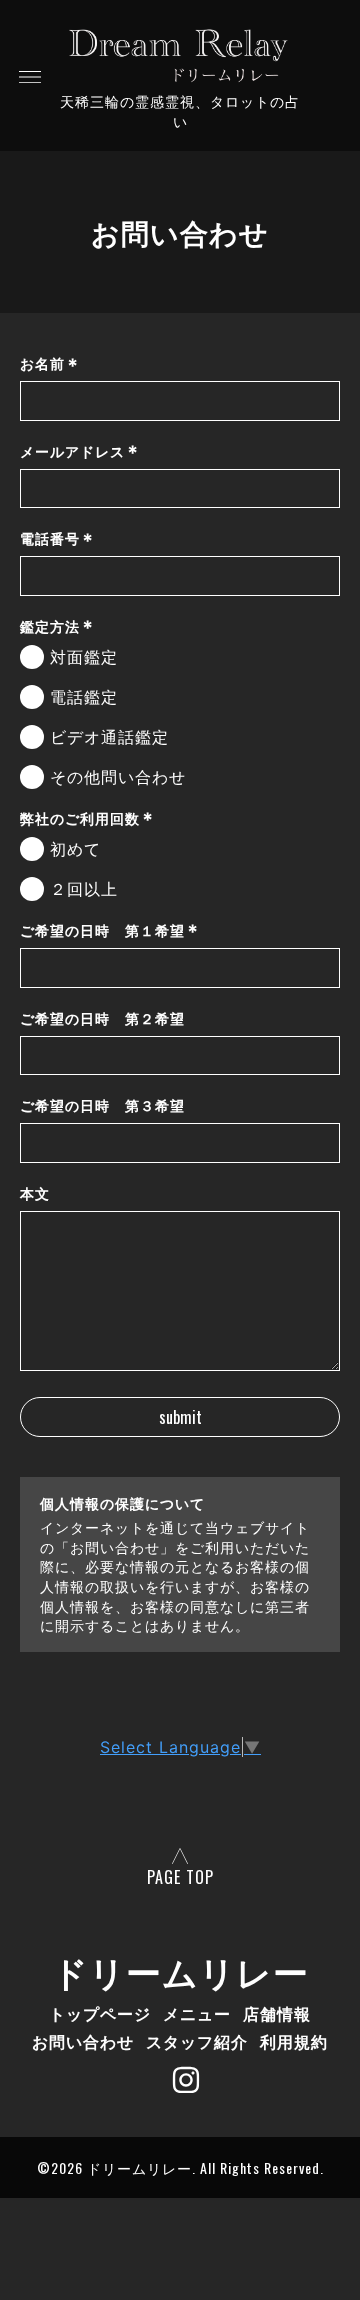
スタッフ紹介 (197, 2041)
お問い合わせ (83, 2041)
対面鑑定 (84, 657)
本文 (35, 1193)
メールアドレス (79, 451)
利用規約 (294, 2041)
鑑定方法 (57, 626)
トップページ (100, 2013)
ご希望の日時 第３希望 (102, 1105)
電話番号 (57, 539)
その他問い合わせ (118, 777)
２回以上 (84, 889)
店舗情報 (277, 2013)
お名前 (49, 364)
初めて (75, 849)
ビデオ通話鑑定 (109, 737)
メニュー (197, 2013)
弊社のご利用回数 (87, 818)
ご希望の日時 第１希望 (109, 930)
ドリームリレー (180, 1970)
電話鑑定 (84, 697)
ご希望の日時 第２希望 (102, 1018)
